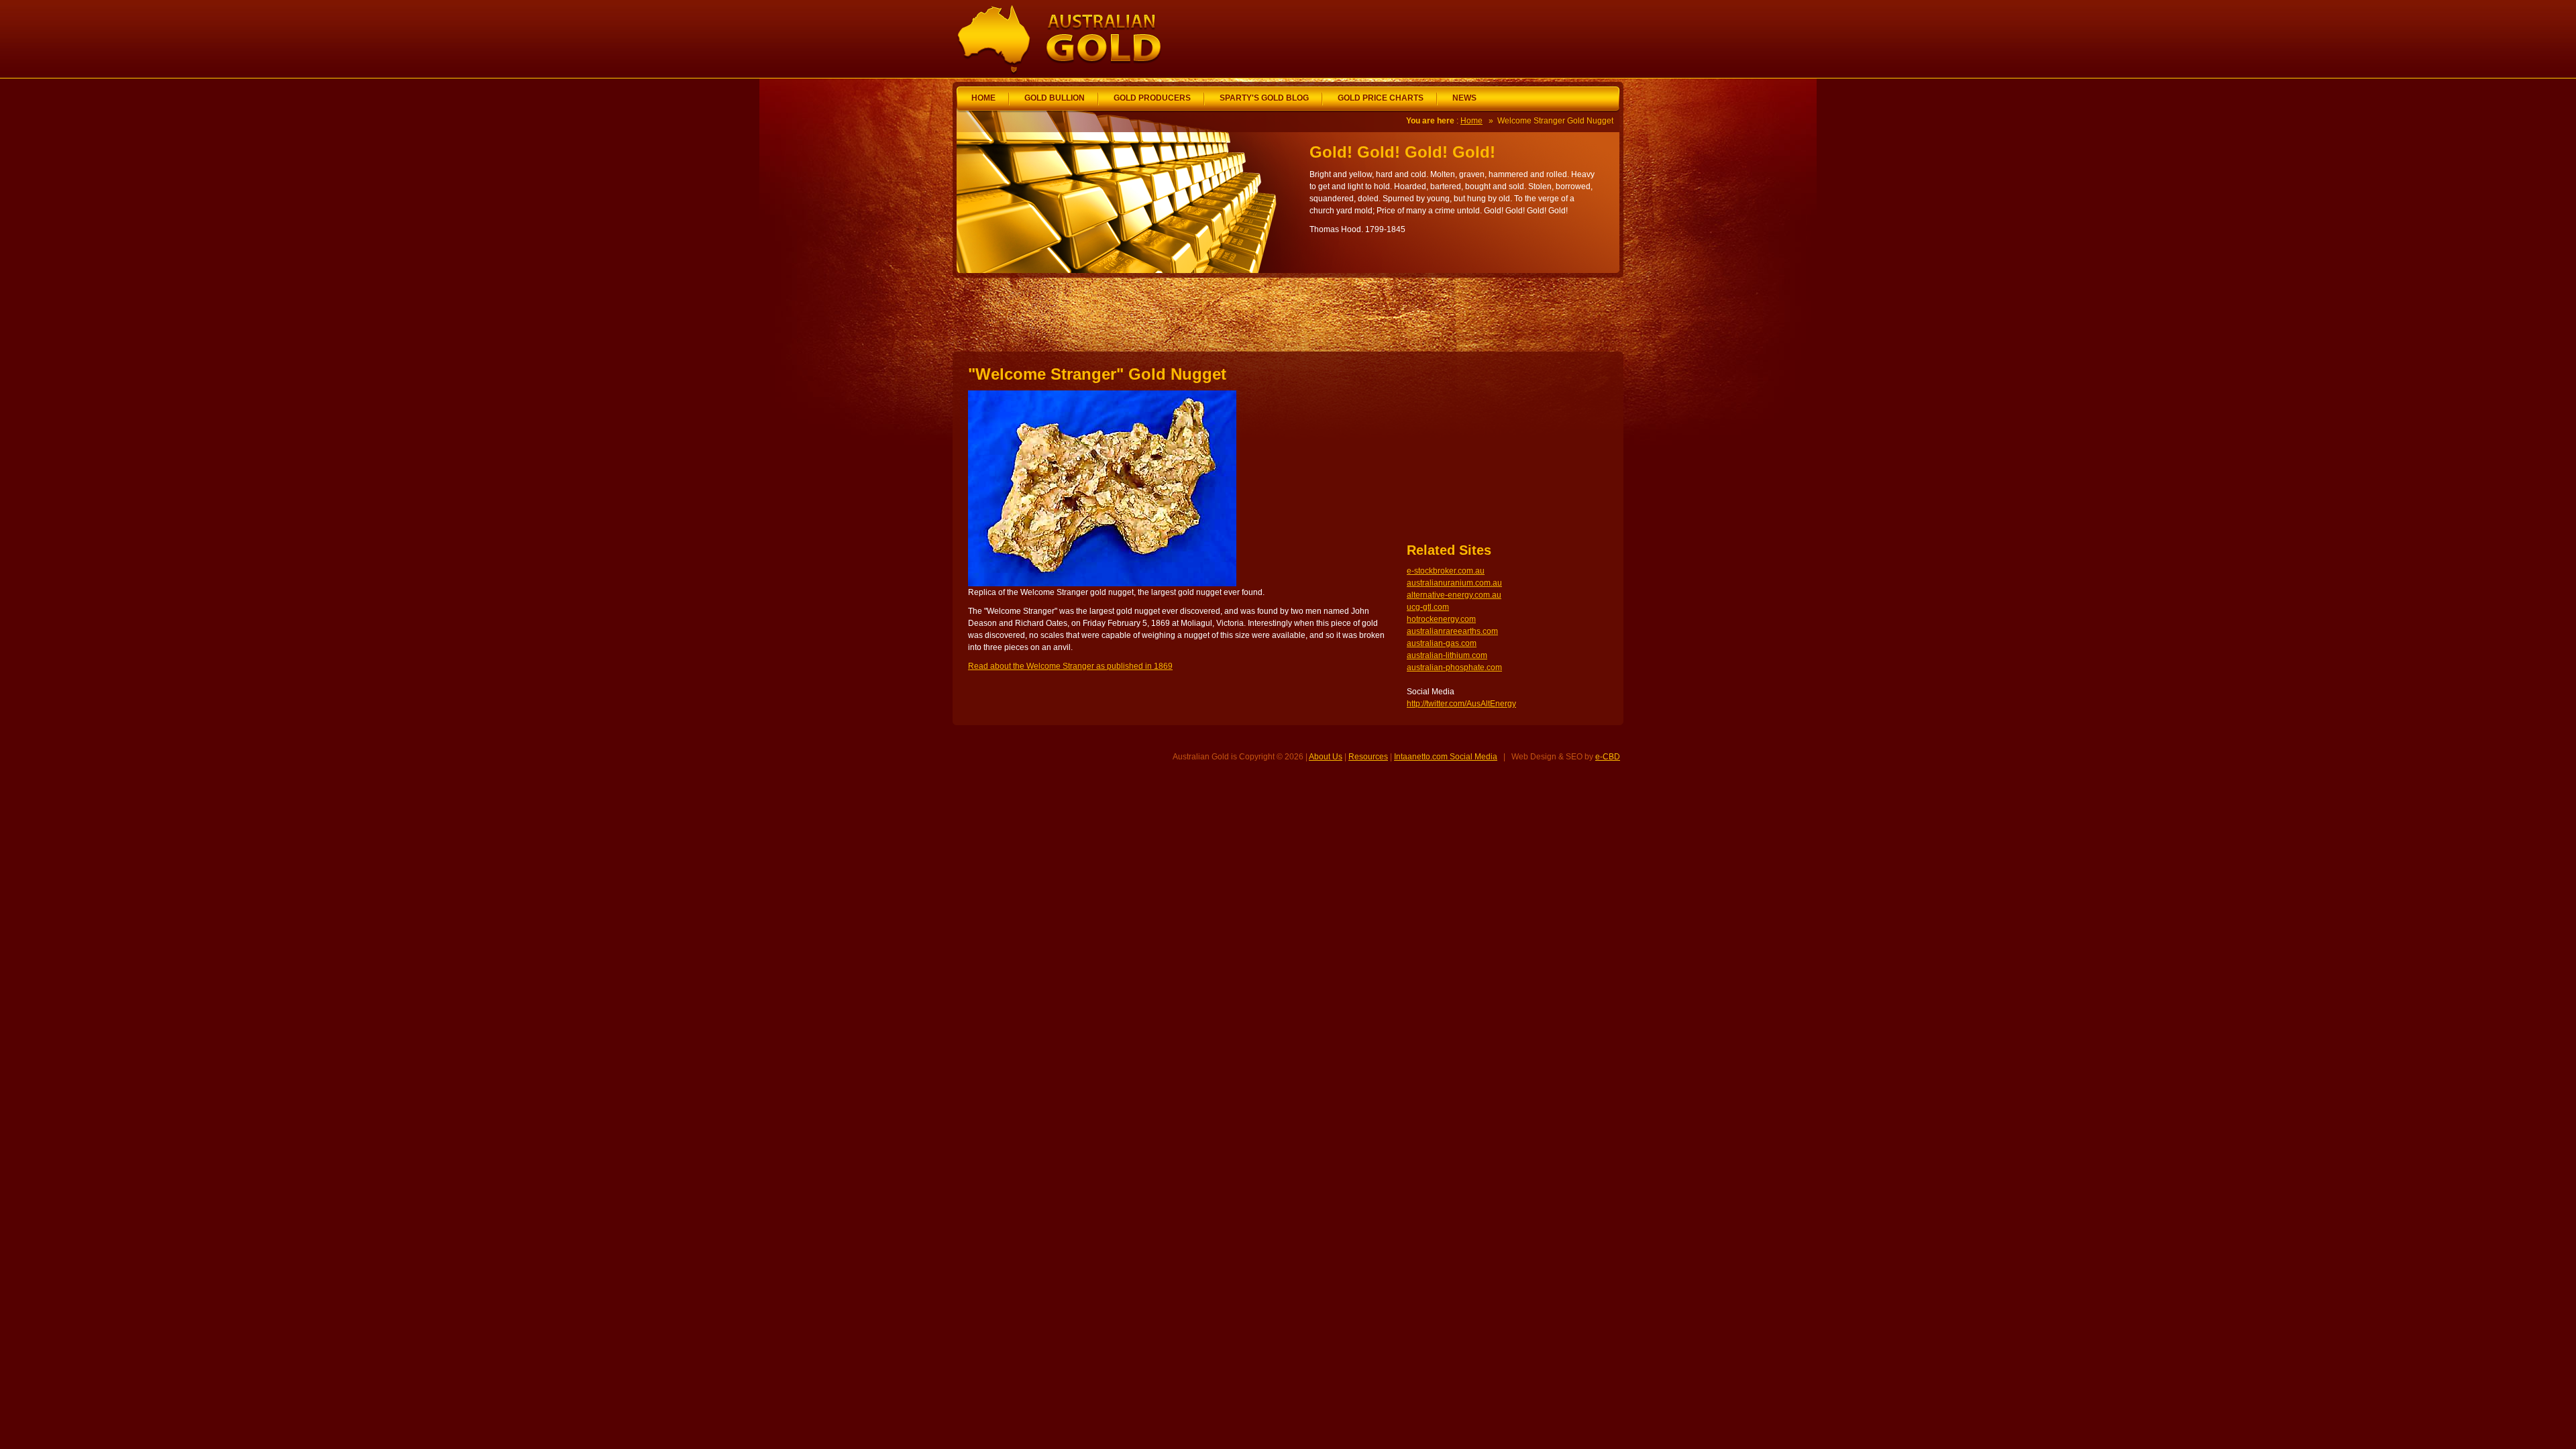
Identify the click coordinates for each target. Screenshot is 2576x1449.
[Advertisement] (1462, 39)
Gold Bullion (1055, 98)
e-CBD (1608, 757)
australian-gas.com (1442, 643)
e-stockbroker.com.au (1446, 571)
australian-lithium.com (1447, 655)
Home (983, 98)
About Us (1326, 757)
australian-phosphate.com (1454, 667)
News (1464, 98)
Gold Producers (1152, 98)
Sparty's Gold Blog (1264, 98)
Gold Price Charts (1381, 98)
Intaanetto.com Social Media (1446, 757)
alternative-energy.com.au (1454, 595)
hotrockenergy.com (1441, 619)
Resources (1368, 757)
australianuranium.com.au (1454, 583)
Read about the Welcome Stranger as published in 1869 (1070, 666)
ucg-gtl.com (1428, 607)
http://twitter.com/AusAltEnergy (1461, 704)
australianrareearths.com (1452, 631)
